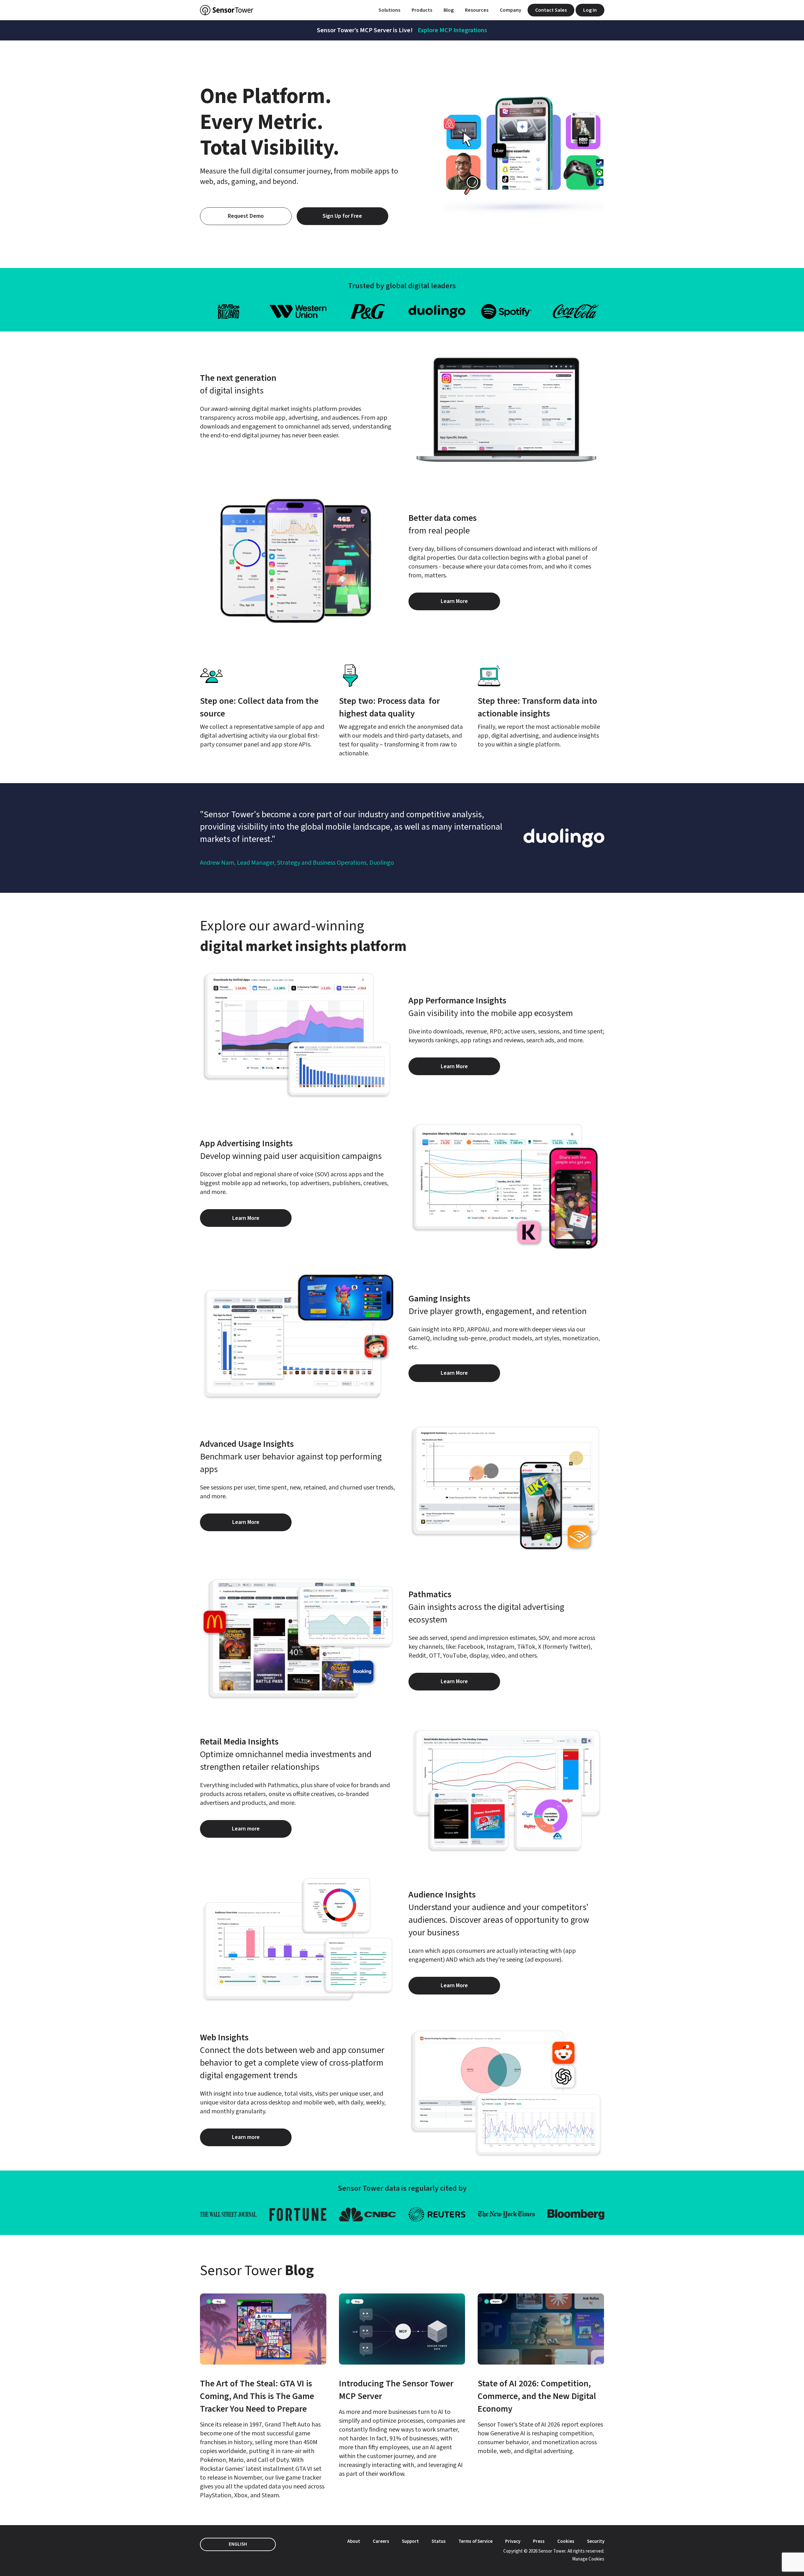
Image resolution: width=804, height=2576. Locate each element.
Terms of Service (475, 2541)
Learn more (262, 1831)
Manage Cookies (588, 2559)
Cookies (566, 2541)
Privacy (513, 2541)
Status (439, 2541)
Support (410, 2541)
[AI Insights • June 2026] (541, 2375)
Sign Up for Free (342, 216)
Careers (381, 2541)
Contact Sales (551, 10)
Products (422, 10)
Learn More (470, 604)
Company (511, 10)
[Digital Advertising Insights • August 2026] (263, 2397)
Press (539, 2541)
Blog (449, 10)
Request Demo (246, 216)
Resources (477, 10)
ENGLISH (238, 2544)
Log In (590, 10)
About (354, 2541)
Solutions (389, 10)
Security (596, 2541)
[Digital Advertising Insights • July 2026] (402, 2386)
